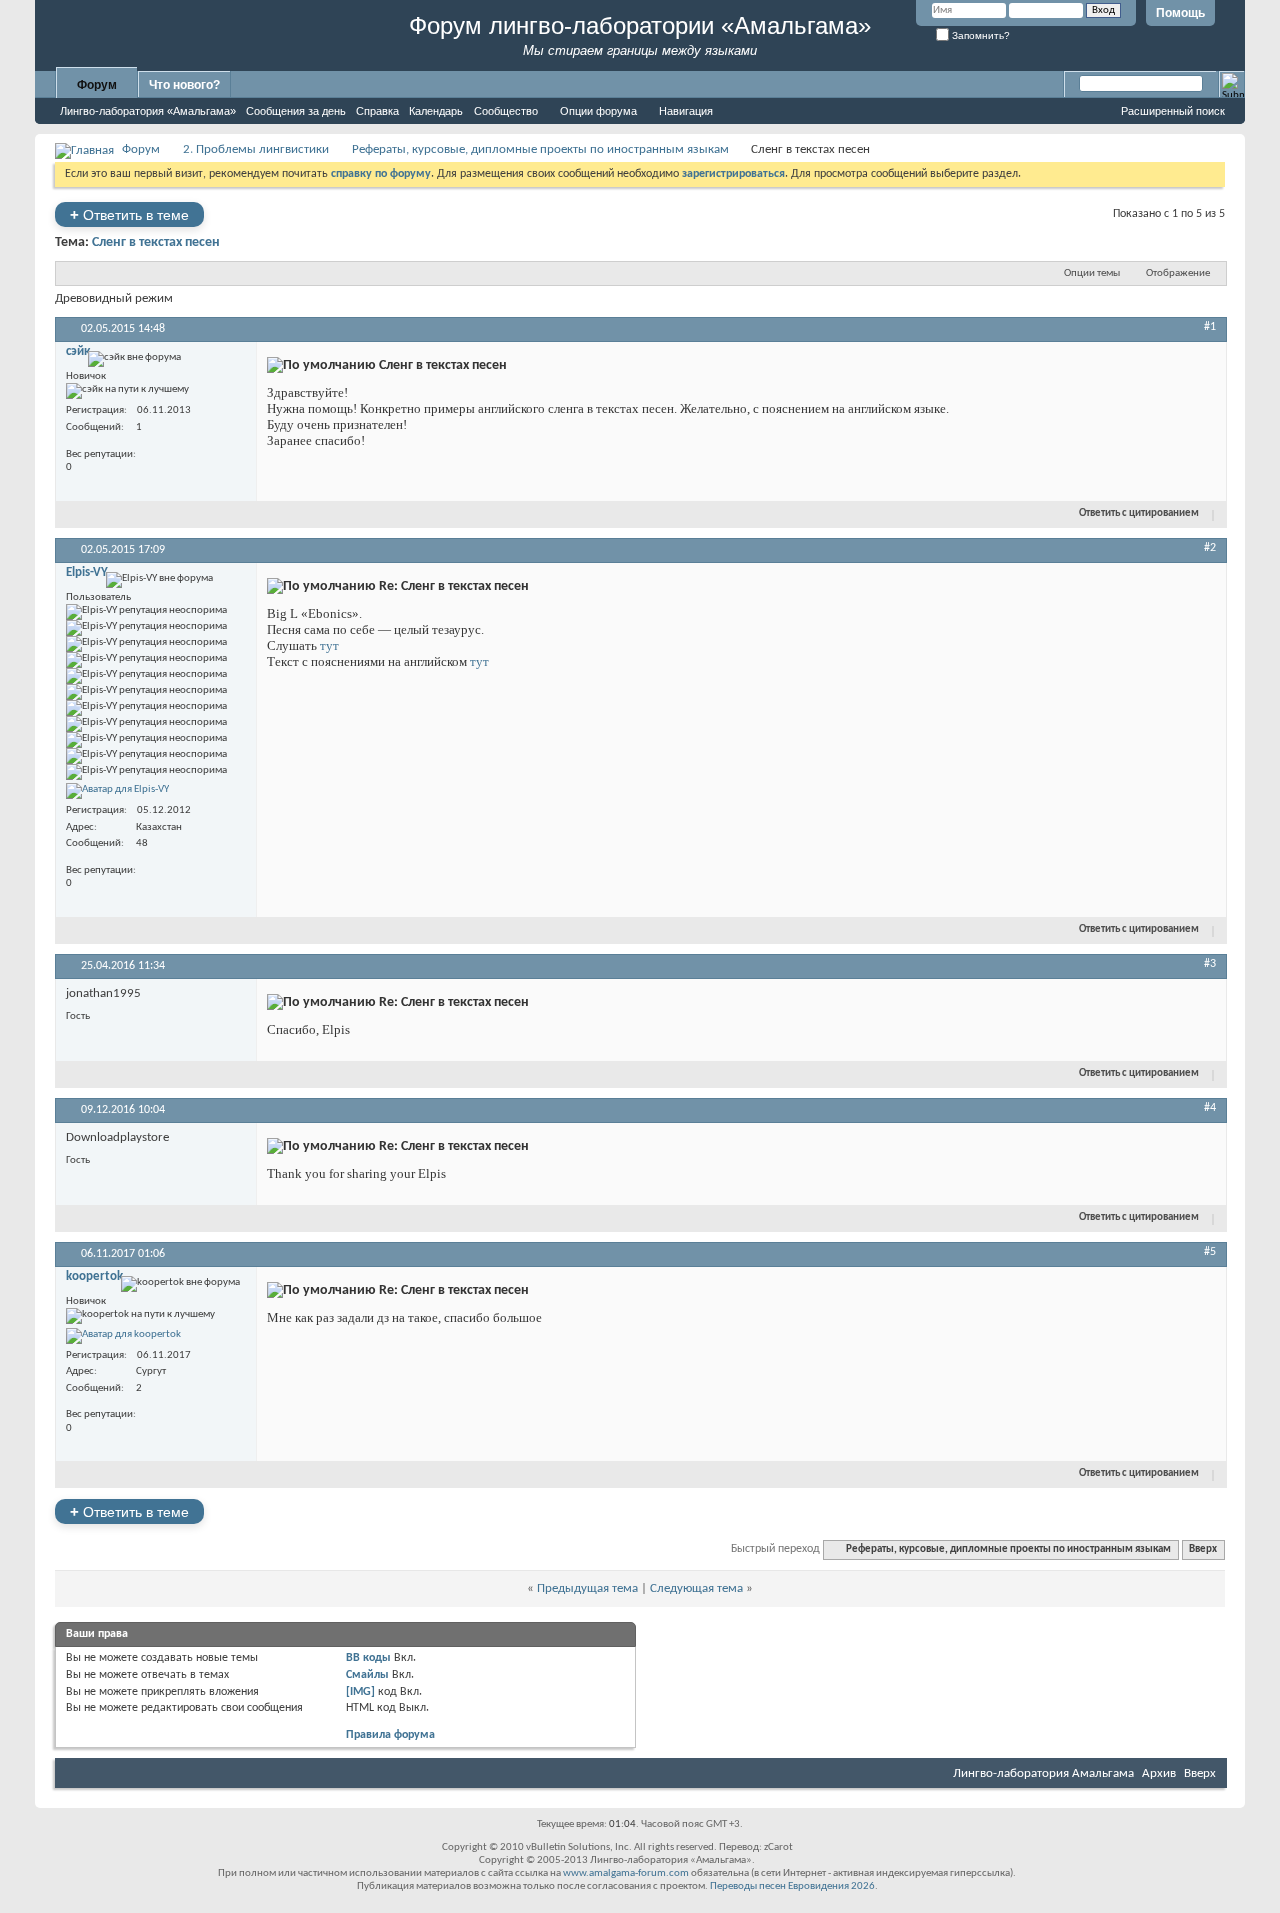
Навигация (686, 111)
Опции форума (598, 111)
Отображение (1178, 273)
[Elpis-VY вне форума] (117, 791)
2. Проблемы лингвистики (256, 149)
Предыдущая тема (587, 1588)
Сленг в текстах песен (156, 242)
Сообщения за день (296, 111)
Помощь (1180, 13)
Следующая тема (696, 1588)
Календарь (436, 111)
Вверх (1203, 1549)
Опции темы (1092, 273)
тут (329, 645)
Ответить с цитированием (1139, 513)
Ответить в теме (129, 214)
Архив (1159, 1773)
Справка (377, 111)
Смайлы (367, 1675)
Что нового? (184, 85)
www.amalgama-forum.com (626, 1873)
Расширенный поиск (1173, 111)
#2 (1210, 548)
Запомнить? (979, 35)
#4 (1210, 1108)
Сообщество (506, 111)
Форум (97, 85)
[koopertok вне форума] (123, 1336)
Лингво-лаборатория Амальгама (1043, 1773)
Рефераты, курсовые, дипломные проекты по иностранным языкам (540, 149)
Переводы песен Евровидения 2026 (792, 1886)
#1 (1210, 327)
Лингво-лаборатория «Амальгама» (148, 111)
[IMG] (360, 1692)
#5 (1210, 1252)
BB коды (368, 1658)
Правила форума (390, 1735)
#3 (1210, 964)
